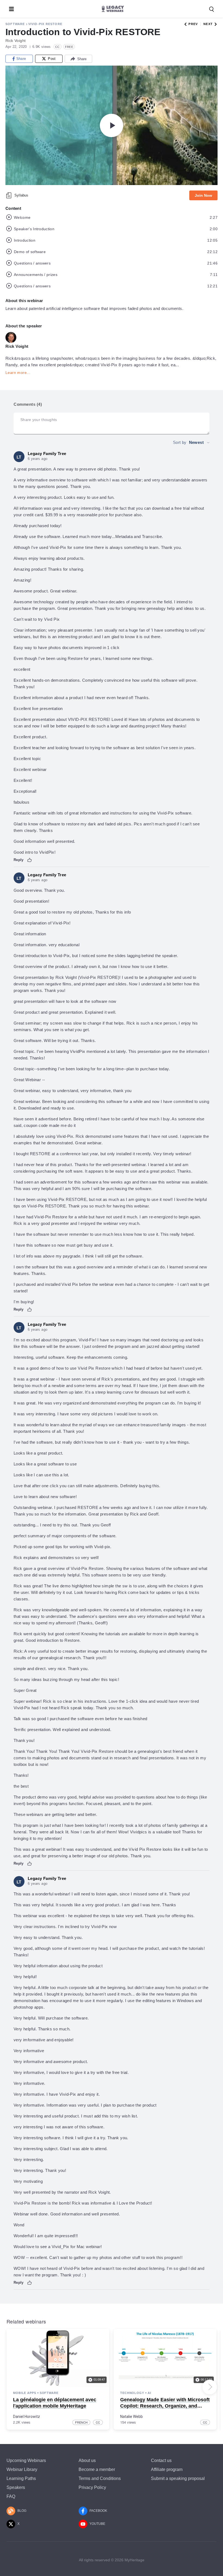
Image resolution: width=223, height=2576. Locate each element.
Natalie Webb (131, 2417)
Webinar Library (22, 2469)
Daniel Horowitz (27, 2417)
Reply (19, 860)
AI (149, 2393)
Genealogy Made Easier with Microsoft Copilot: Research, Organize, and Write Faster (165, 2406)
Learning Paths (21, 2478)
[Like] (30, 860)
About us (87, 2460)
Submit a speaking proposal (178, 2478)
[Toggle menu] (11, 9)
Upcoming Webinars (26, 2460)
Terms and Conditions (100, 2478)
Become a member (97, 2469)
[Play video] (112, 125)
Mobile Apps (25, 2393)
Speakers (16, 2487)
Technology (132, 2393)
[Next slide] (210, 2387)
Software (15, 24)
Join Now (203, 195)
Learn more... (18, 373)
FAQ (11, 2496)
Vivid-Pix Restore (45, 24)
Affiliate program (167, 2469)
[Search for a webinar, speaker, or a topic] (212, 9)
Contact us (161, 2460)
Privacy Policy (92, 2487)
